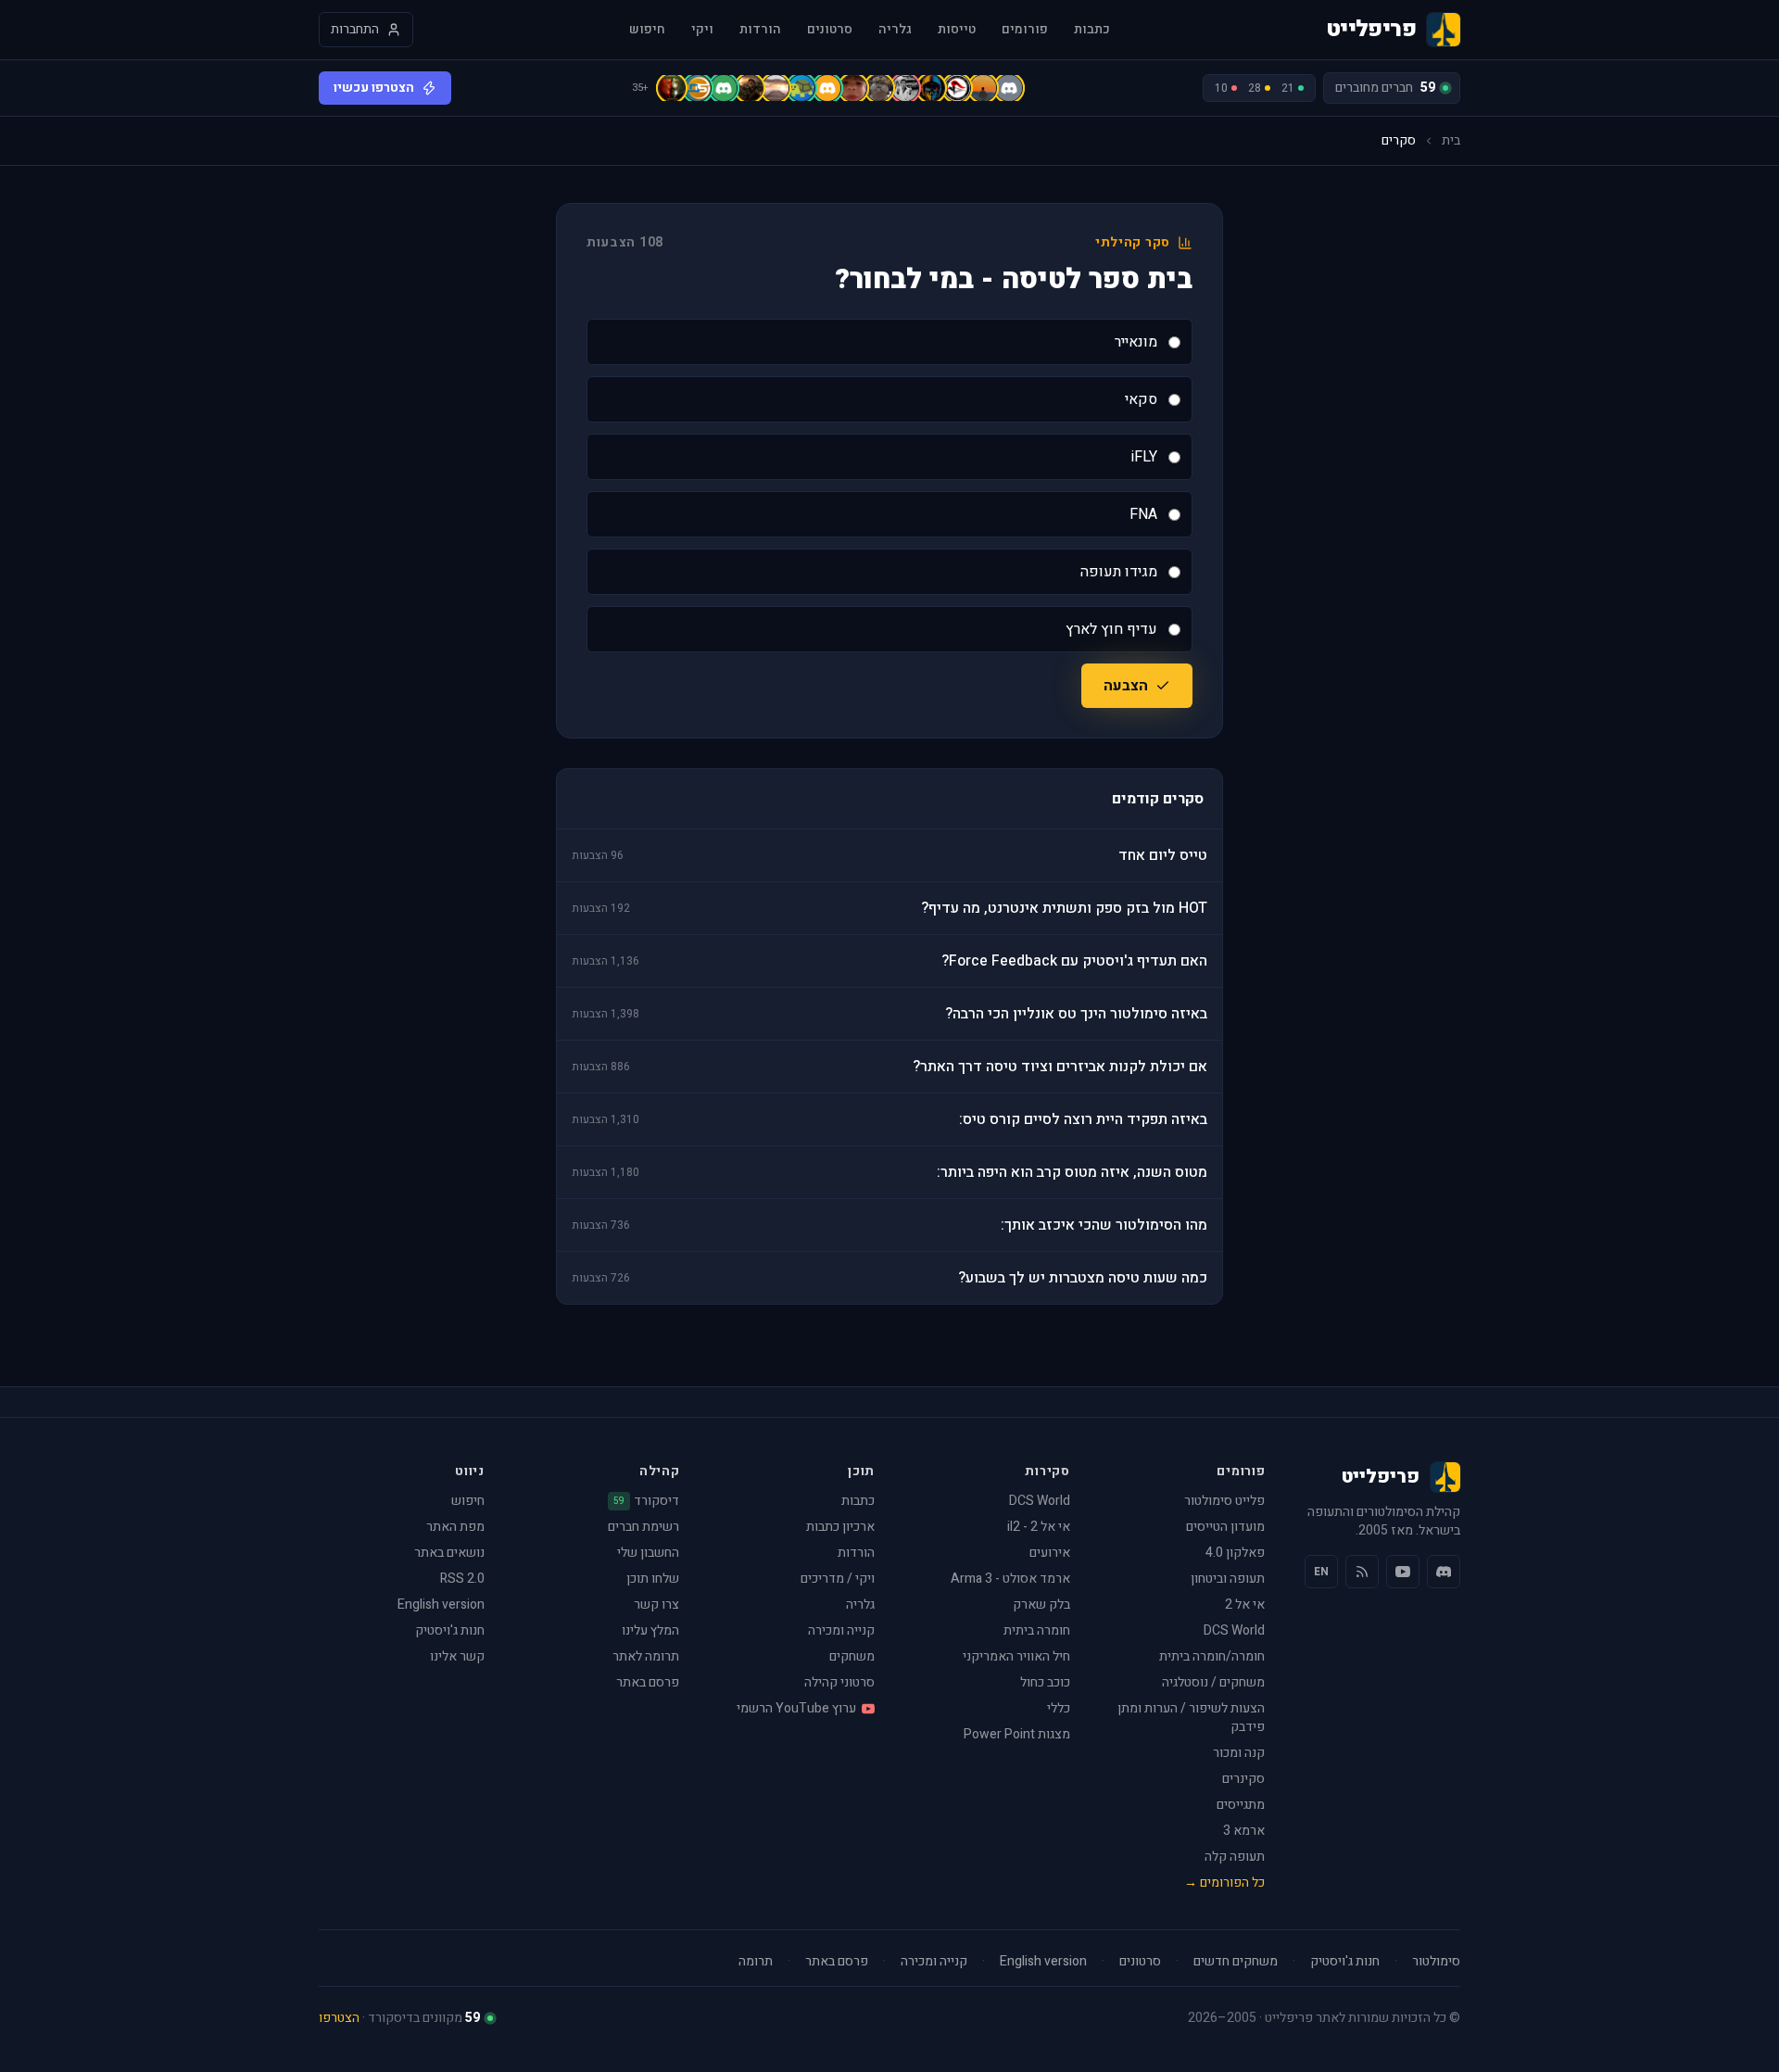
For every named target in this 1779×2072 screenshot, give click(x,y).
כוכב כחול (1045, 1682)
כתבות (1092, 30)
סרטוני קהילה (839, 1682)
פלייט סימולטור (1224, 1501)
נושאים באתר (449, 1553)
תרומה (756, 1962)
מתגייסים (1241, 1805)
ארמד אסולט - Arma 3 (1010, 1579)
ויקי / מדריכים (838, 1579)
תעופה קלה (1235, 1857)
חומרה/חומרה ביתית (1212, 1656)
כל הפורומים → (1224, 1882)
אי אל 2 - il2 (1039, 1527)
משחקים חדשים (1236, 1962)
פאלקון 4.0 (1235, 1553)
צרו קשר (656, 1605)
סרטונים (830, 30)
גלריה (895, 30)
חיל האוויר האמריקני (1016, 1656)
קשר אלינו (457, 1656)
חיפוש (647, 30)
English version (441, 1605)
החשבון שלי (648, 1553)
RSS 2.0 (462, 1579)
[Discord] (1444, 1572)
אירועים (1050, 1553)
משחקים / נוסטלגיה (1213, 1682)
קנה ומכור (1239, 1753)
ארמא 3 (1244, 1831)
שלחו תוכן (653, 1579)
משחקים (852, 1656)
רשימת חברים (643, 1527)
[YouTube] (1403, 1572)
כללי (1059, 1708)
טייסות (957, 30)
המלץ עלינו (650, 1630)
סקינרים (1243, 1779)
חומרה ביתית (1037, 1630)
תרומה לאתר (646, 1656)
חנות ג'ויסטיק (450, 1630)
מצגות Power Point (1017, 1734)
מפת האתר (455, 1527)
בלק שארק (1041, 1605)
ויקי (702, 30)
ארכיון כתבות (840, 1527)
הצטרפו (339, 2018)
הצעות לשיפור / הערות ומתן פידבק (1191, 1718)
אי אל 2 (1245, 1605)
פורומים (1025, 30)
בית (1451, 141)
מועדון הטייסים (1225, 1527)
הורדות (760, 30)
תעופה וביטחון (1228, 1579)
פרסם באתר (648, 1682)
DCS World (1234, 1630)
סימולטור (1436, 1962)
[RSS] (1362, 1572)
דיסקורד (646, 1501)
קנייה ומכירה (841, 1630)
